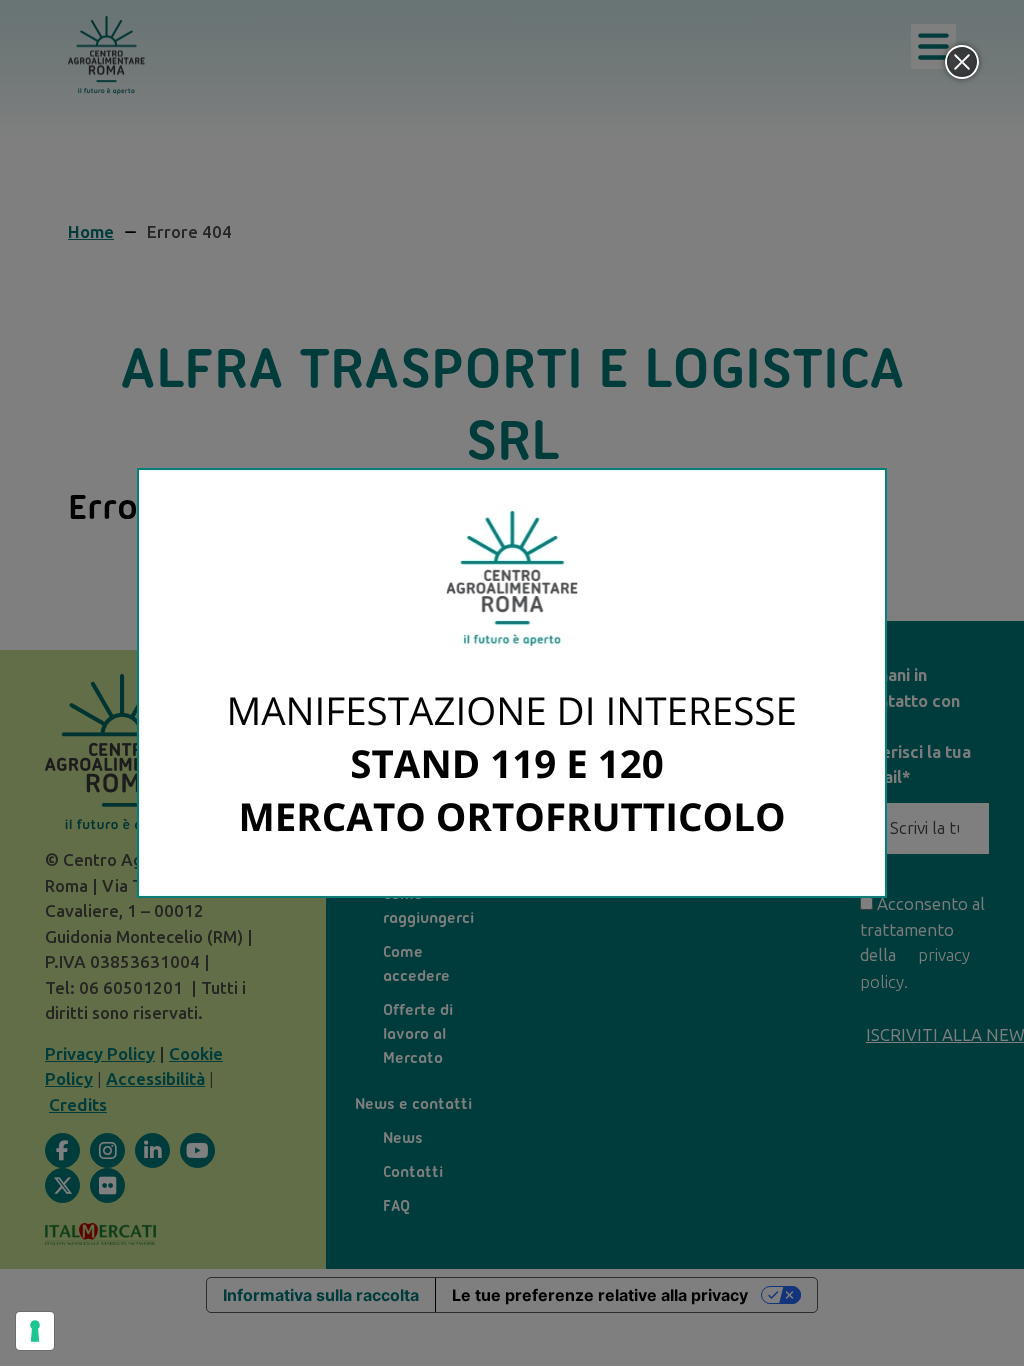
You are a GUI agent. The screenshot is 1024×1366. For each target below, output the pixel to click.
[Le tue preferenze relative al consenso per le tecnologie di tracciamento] (35, 1331)
